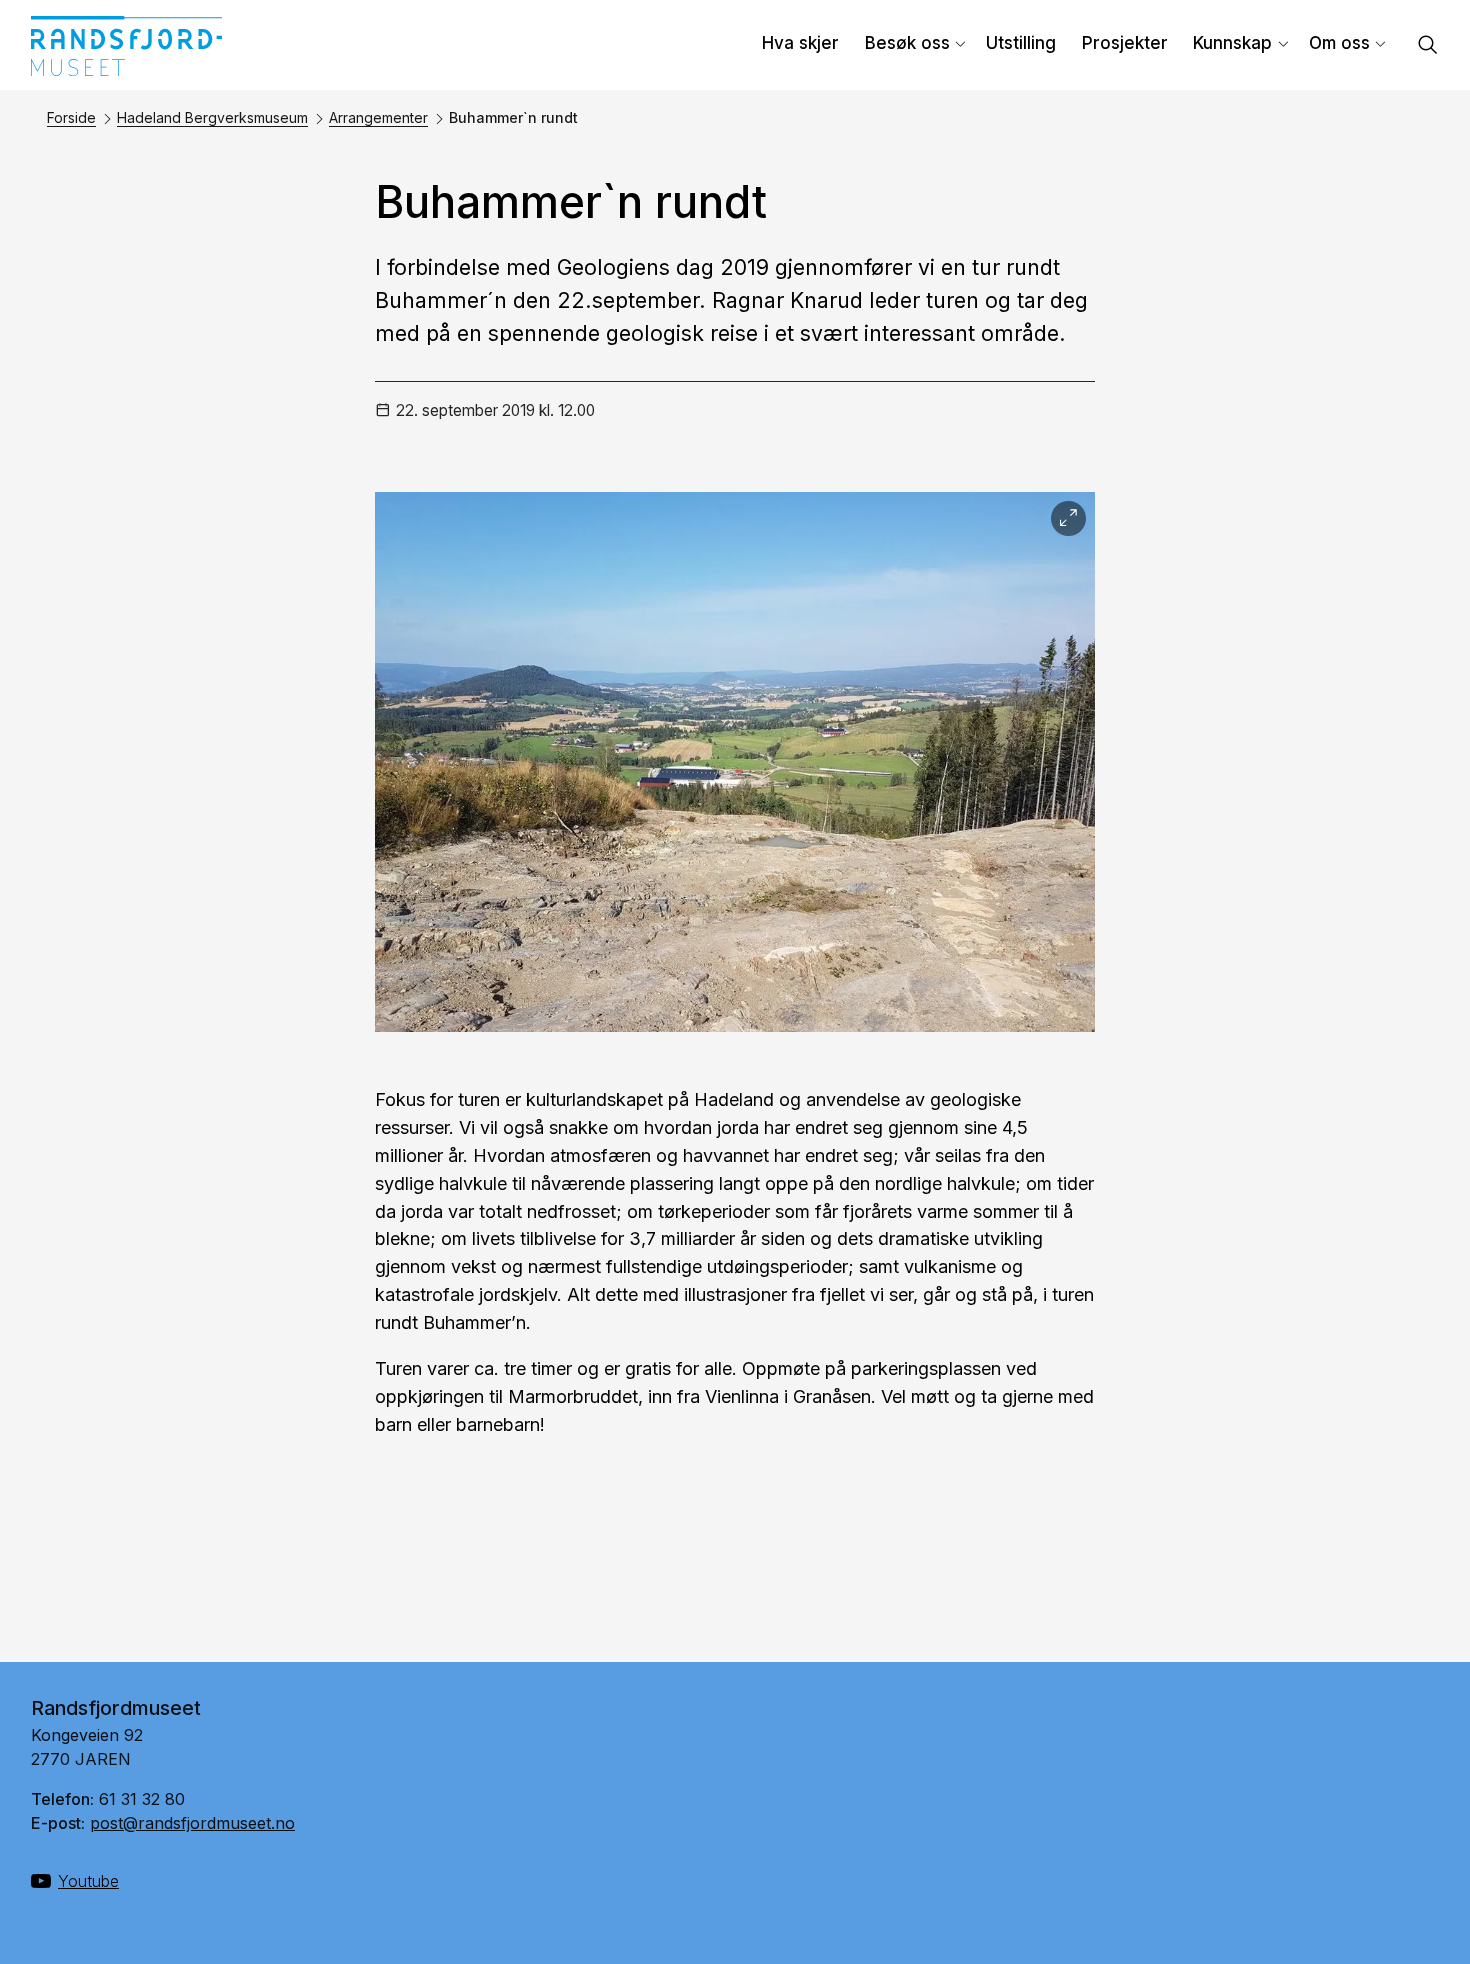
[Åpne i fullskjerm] (1068, 518)
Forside (71, 117)
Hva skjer (800, 43)
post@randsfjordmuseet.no (192, 1823)
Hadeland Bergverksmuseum (212, 117)
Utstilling (1021, 43)
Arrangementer (378, 117)
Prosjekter (1125, 43)
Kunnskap (1232, 43)
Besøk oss (907, 43)
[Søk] (1428, 46)
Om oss (1339, 43)
